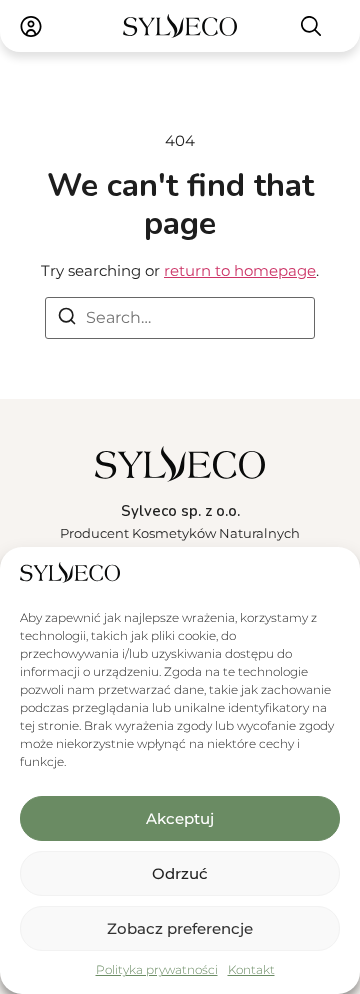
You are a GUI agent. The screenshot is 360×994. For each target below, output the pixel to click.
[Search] (67, 319)
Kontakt (251, 969)
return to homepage (240, 270)
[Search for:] (180, 318)
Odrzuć (180, 873)
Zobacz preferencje (180, 928)
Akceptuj (180, 818)
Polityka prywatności (157, 969)
